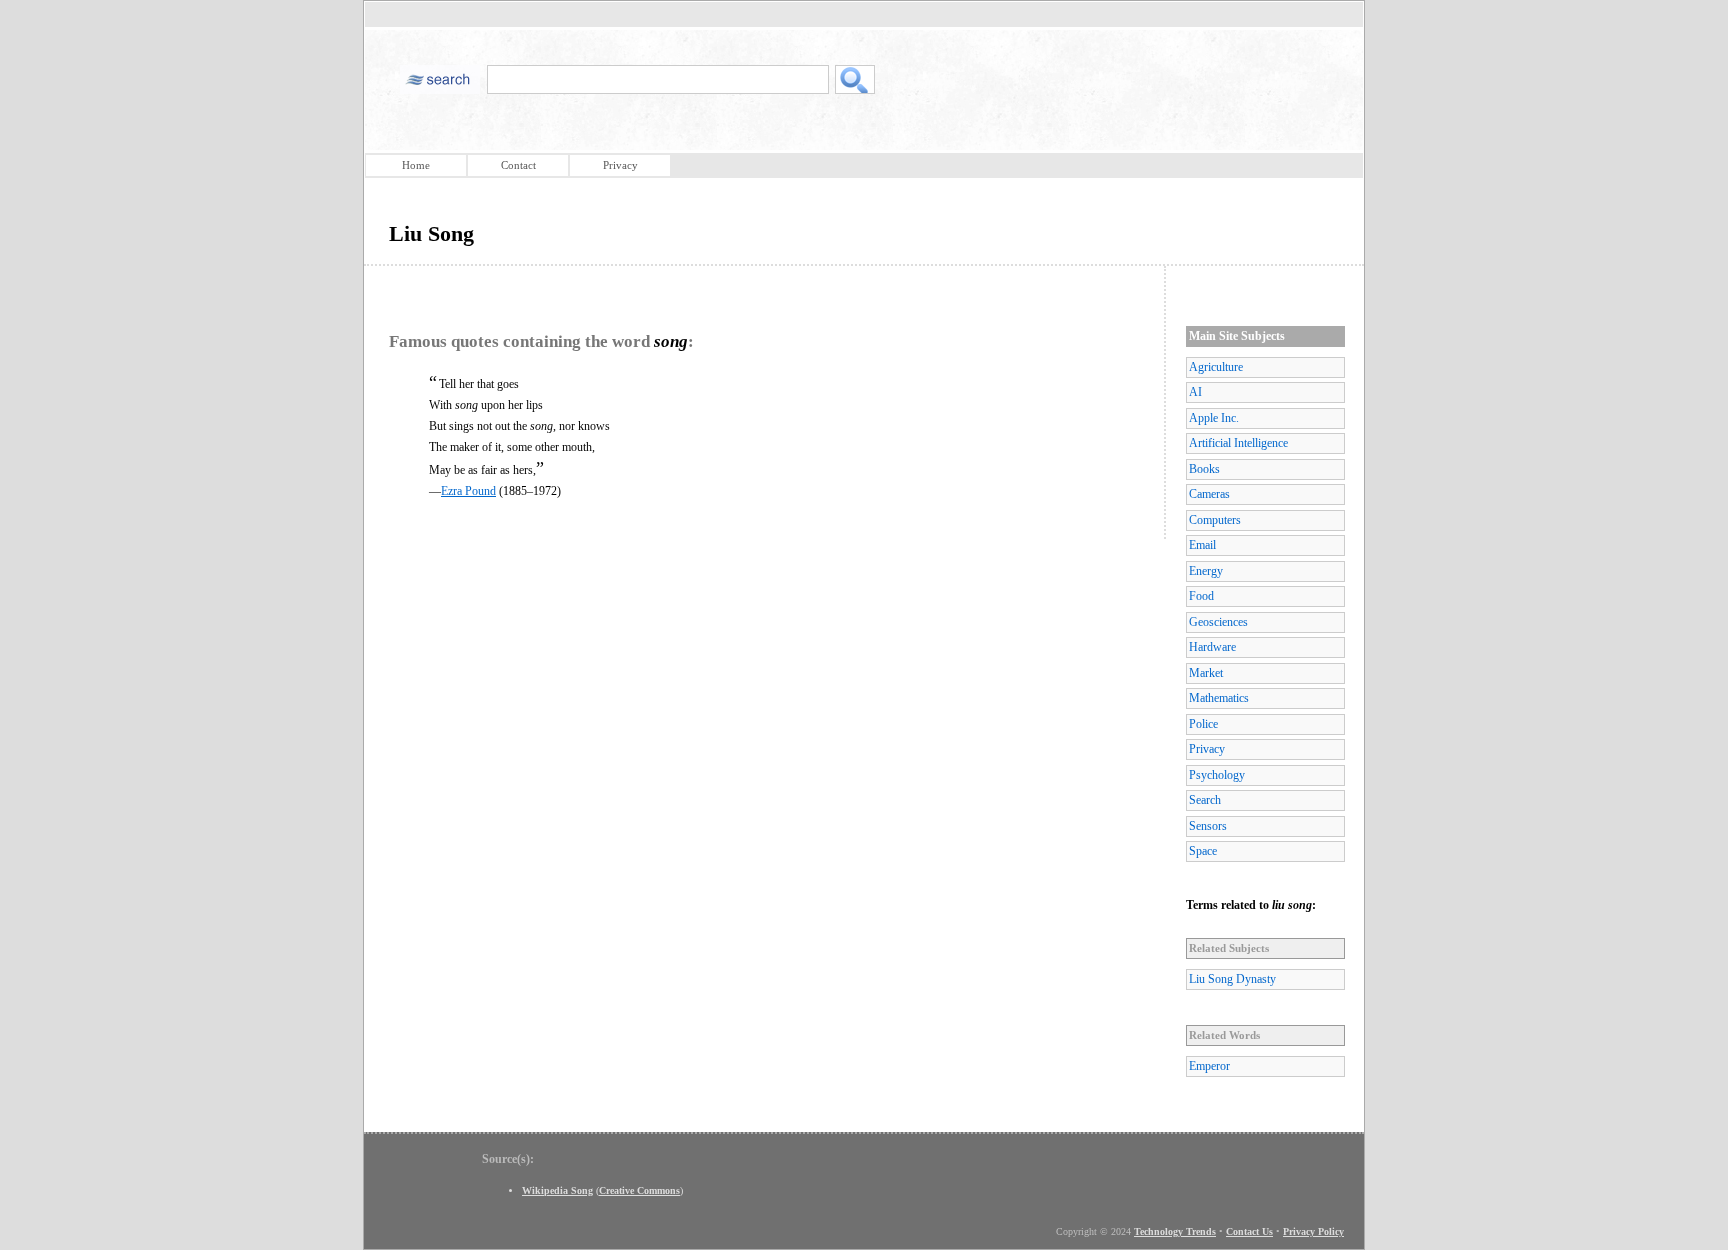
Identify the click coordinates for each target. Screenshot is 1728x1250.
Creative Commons (639, 1190)
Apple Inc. (1214, 418)
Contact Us (1249, 1231)
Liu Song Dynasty (1232, 979)
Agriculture (1216, 367)
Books (1204, 469)
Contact (518, 165)
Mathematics (1219, 698)
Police (1203, 724)
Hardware (1212, 647)
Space (1203, 851)
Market (1206, 673)
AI (1195, 392)
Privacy (620, 165)
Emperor (1209, 1066)
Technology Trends (1175, 1231)
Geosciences (1218, 622)
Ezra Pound (468, 491)
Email (1202, 545)
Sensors (1208, 826)
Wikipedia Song (557, 1190)
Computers (1215, 520)
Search (1205, 800)
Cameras (1209, 494)
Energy (1206, 571)
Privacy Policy (1313, 1231)
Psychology (1217, 775)
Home (416, 165)
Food (1201, 596)
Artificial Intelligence (1238, 443)
